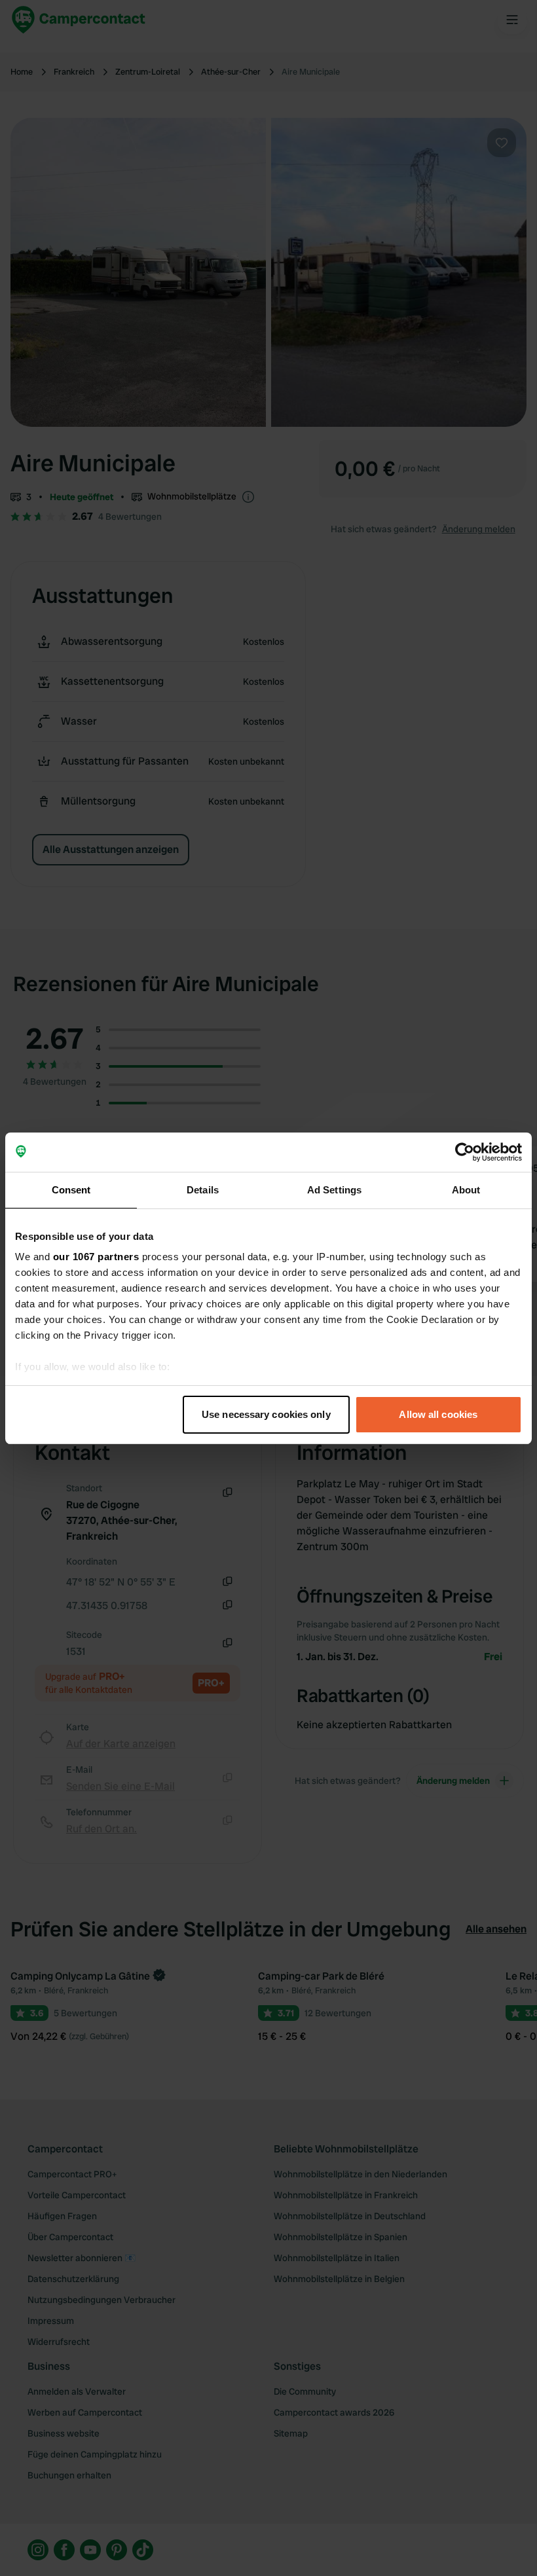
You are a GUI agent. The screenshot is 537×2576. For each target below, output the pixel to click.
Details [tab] (203, 1190)
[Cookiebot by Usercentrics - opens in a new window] (465, 1152)
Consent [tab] (71, 1190)
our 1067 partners (96, 1257)
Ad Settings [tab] (334, 1190)
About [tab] (466, 1190)
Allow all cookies (438, 1414)
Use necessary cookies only (266, 1414)
